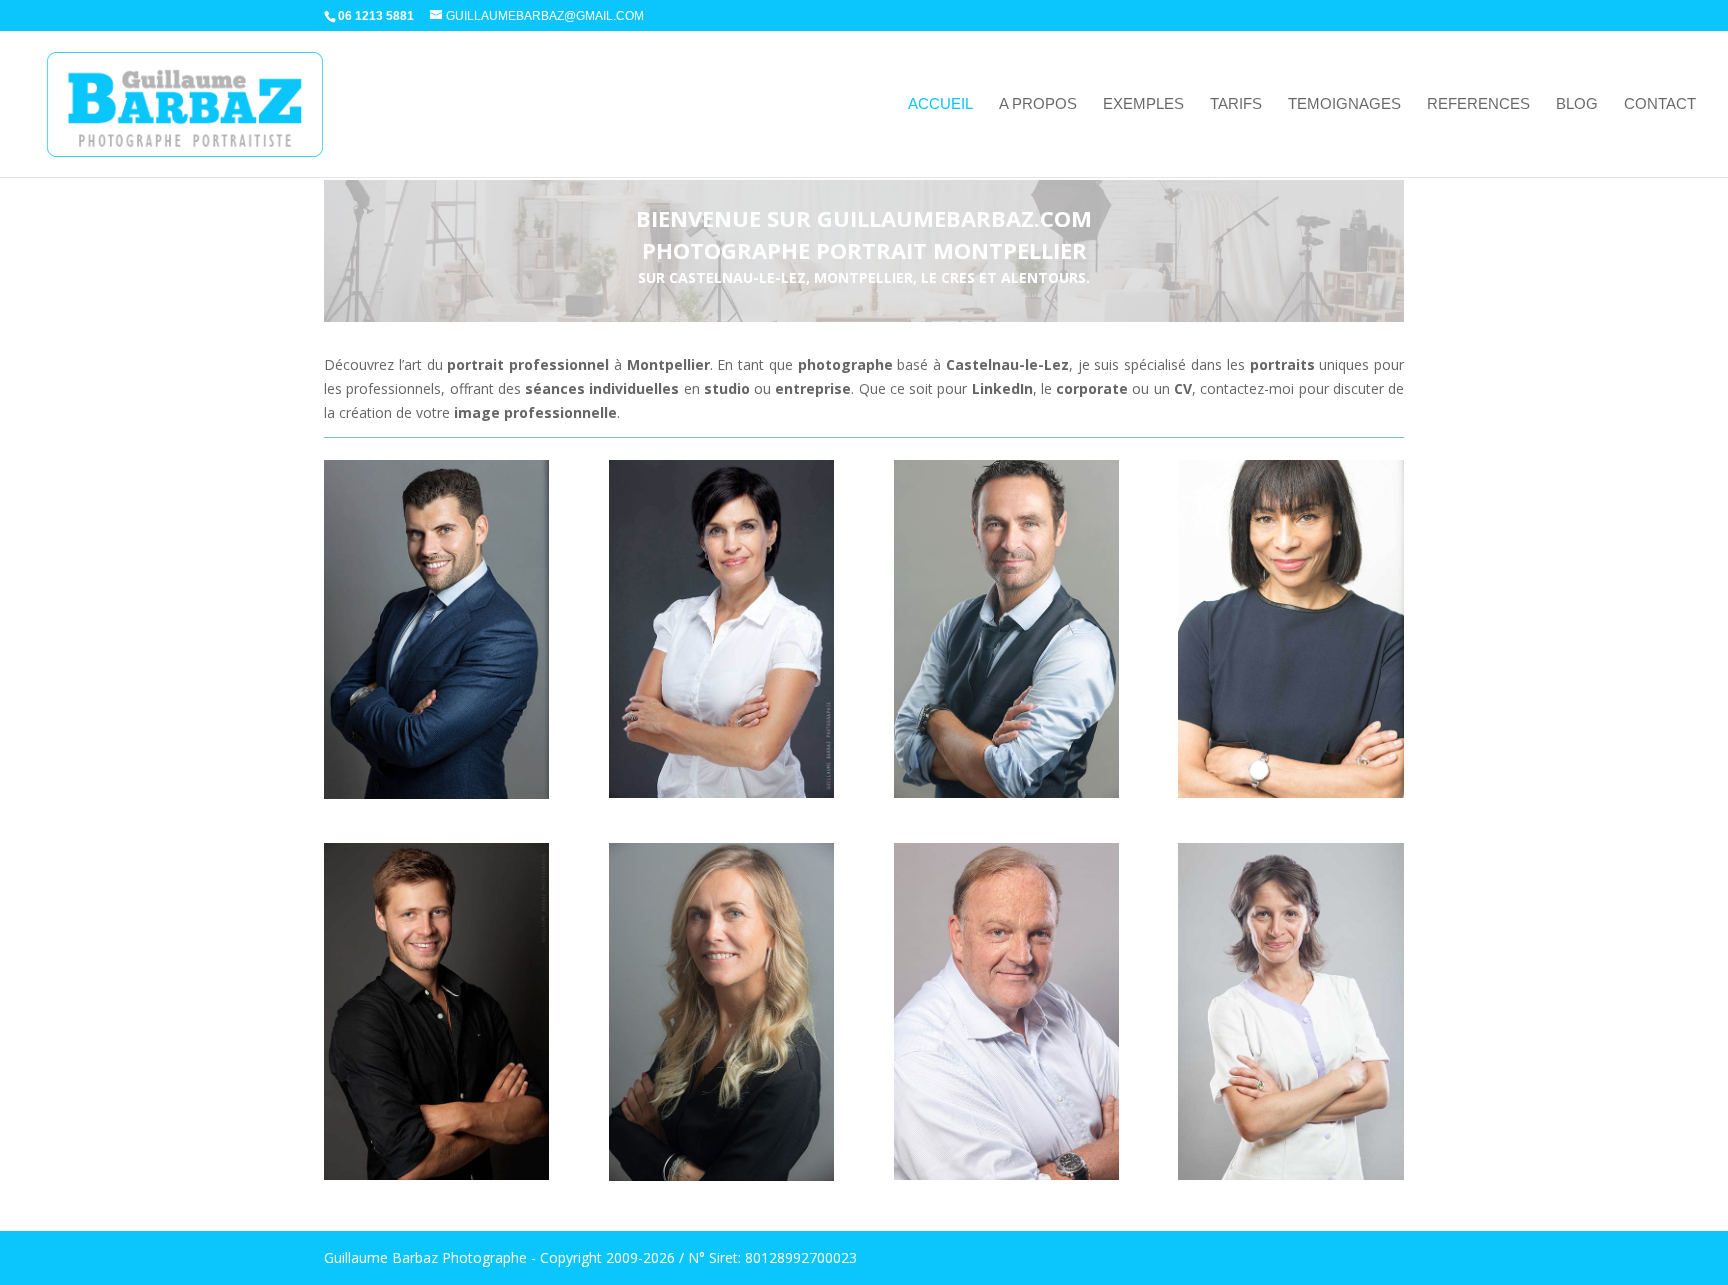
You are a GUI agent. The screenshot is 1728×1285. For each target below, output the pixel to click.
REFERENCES (1478, 104)
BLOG (1577, 104)
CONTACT (1660, 104)
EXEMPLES (1143, 104)
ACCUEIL (940, 104)
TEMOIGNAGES (1344, 104)
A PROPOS (1038, 104)
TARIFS (1236, 104)
